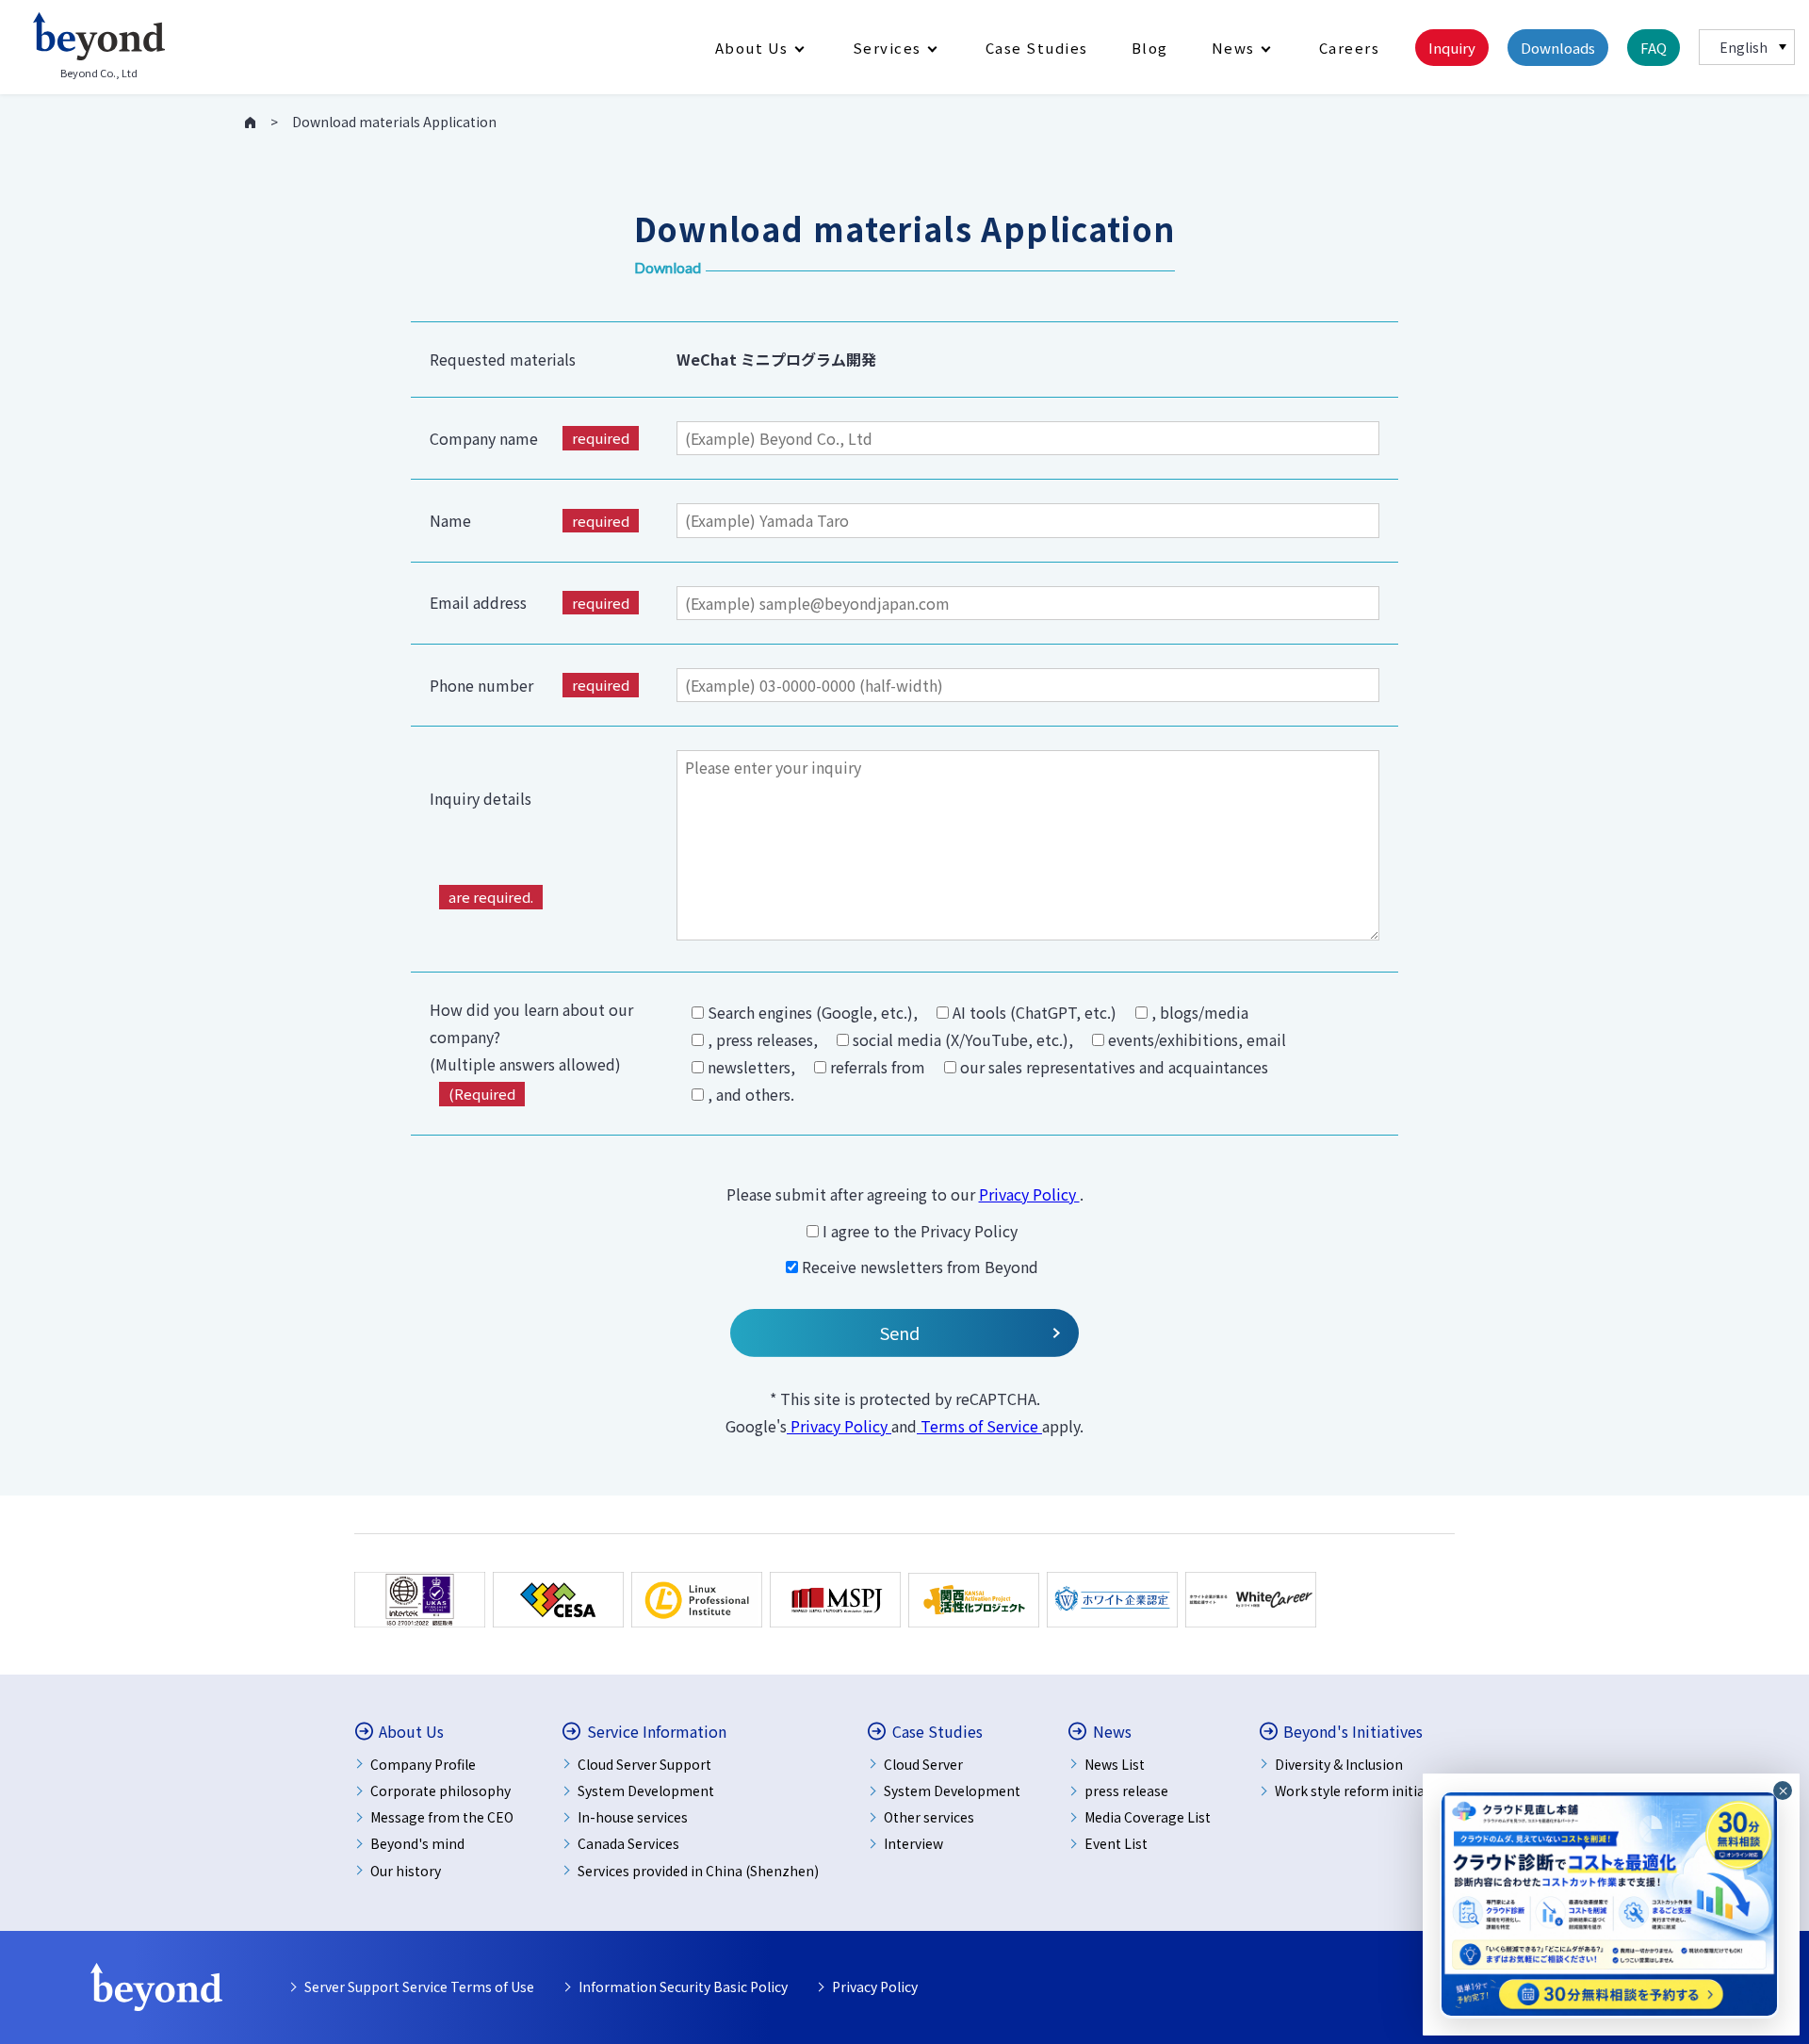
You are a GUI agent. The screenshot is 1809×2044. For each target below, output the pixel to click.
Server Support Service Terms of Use (419, 1987)
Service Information (657, 1732)
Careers (1350, 48)
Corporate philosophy (440, 1791)
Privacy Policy (1029, 1194)
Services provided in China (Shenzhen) (698, 1871)
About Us (752, 48)
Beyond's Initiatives (1353, 1732)
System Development (646, 1791)
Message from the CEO (442, 1817)
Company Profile (423, 1764)
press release (1126, 1791)
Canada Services (628, 1843)
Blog (1150, 48)
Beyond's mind (417, 1843)
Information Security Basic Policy (683, 1987)
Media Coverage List (1148, 1817)
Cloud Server (923, 1764)
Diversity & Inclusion (1339, 1764)
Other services (929, 1817)
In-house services (633, 1817)
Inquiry (1452, 48)
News (1233, 48)
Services (887, 48)
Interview (913, 1843)
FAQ (1654, 48)
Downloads (1558, 48)
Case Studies (1037, 48)
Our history (406, 1871)
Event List (1116, 1843)
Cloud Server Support (644, 1764)
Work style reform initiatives (1365, 1791)
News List (1115, 1764)
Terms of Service (979, 1426)
